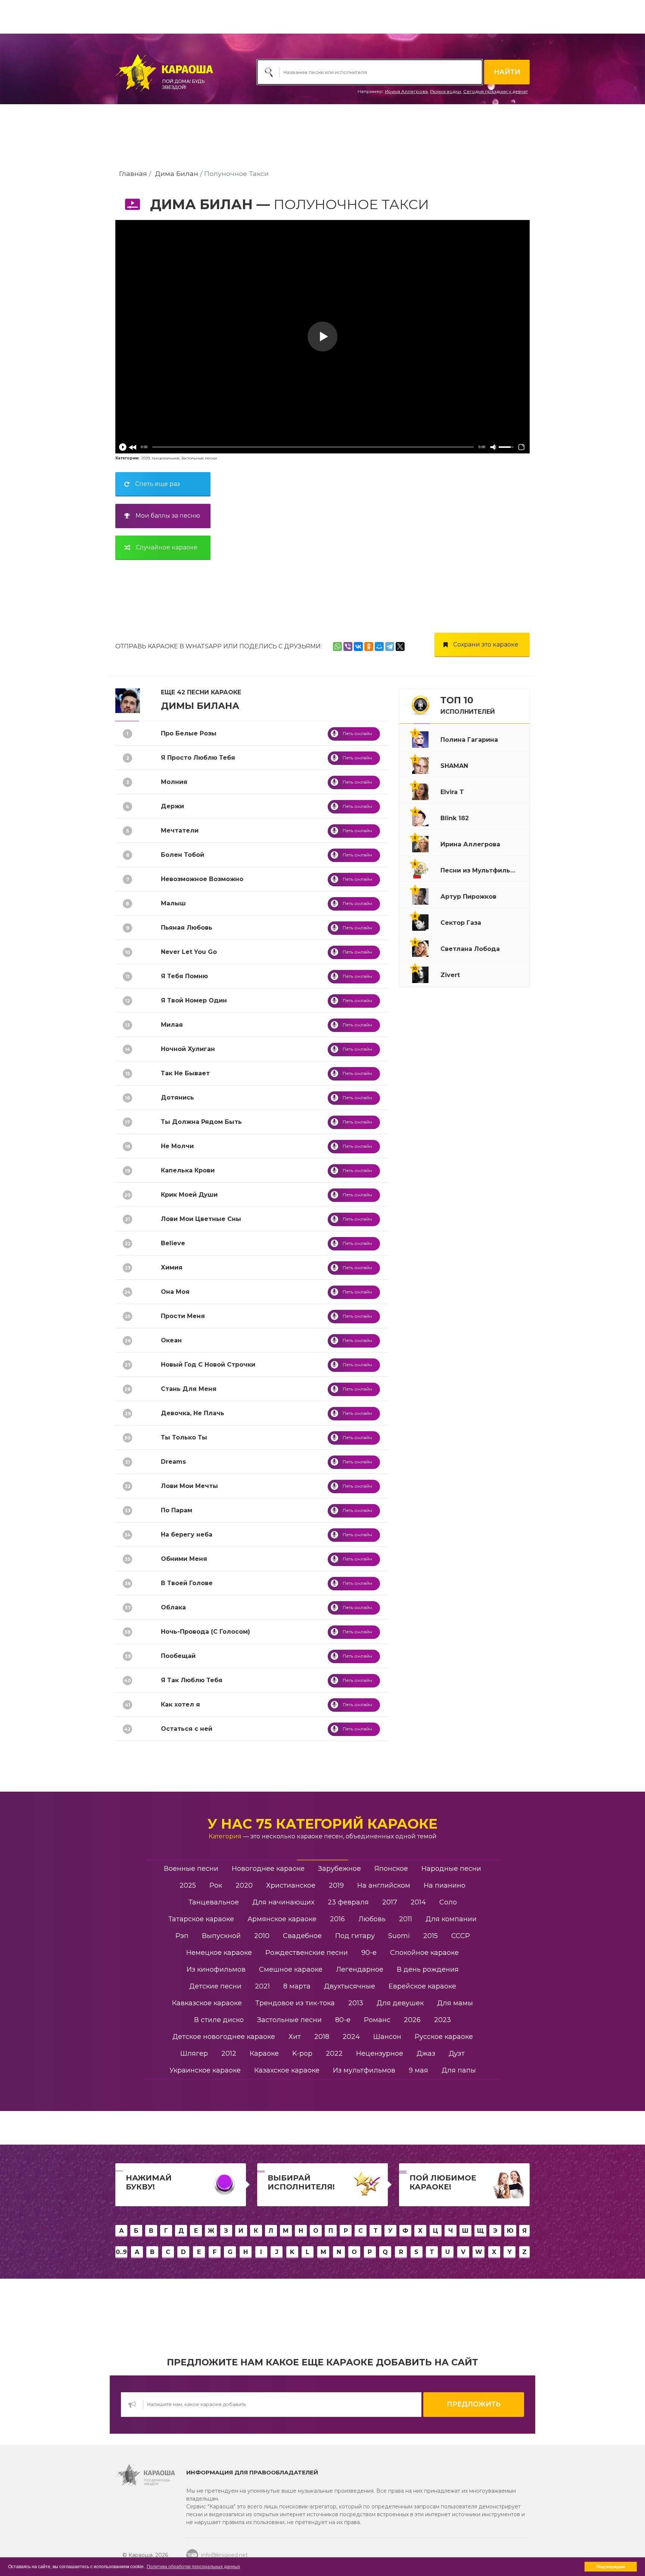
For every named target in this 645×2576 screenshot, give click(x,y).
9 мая (418, 2070)
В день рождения (428, 1969)
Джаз (426, 2053)
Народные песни (451, 1869)
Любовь (372, 1919)
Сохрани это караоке (486, 644)
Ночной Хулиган (188, 1049)
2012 (229, 2053)
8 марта (297, 1986)
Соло (448, 1902)
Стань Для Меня (189, 1389)
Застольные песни (199, 458)
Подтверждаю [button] (611, 2567)
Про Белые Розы (189, 733)
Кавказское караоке (207, 2003)
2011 (406, 1919)
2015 (431, 1936)
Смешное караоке (291, 1969)
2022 (334, 2053)
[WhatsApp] (337, 647)
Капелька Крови (188, 1170)
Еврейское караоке (422, 1986)
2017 (390, 1902)
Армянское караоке (282, 1919)
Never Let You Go (189, 952)
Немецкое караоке (219, 1953)
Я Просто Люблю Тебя (198, 758)
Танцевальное (214, 1902)
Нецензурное (380, 2053)
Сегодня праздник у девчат (496, 91)
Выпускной (221, 1936)
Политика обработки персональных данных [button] (193, 2567)
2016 (337, 1919)
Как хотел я (180, 1704)
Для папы (459, 2070)
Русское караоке (444, 2037)
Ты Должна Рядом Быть (201, 1122)
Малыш (173, 903)
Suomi (399, 1936)
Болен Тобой (183, 855)
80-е (343, 2020)
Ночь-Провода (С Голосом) (205, 1632)
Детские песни (215, 1986)
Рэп (182, 1936)
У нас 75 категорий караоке (322, 1824)
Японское (391, 1869)
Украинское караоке (205, 2070)
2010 (262, 1936)
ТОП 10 (468, 705)
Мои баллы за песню (168, 516)
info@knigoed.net (225, 2555)
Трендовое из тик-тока (295, 2003)
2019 (146, 458)
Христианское (291, 1885)
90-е (369, 1953)
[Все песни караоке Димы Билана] (128, 700)
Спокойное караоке (424, 1953)
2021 (262, 1986)
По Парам (177, 1510)
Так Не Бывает (185, 1073)
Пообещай (178, 1656)
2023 (443, 2020)
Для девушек (400, 2003)
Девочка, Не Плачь (193, 1413)
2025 (188, 1885)
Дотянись (177, 1098)
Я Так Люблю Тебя (192, 1680)
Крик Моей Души (189, 1195)
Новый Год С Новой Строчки (208, 1365)
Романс (377, 2020)
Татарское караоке (201, 1919)
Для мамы (455, 2003)
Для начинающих (283, 1902)
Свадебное (302, 1936)
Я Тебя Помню (184, 976)
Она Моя (175, 1292)
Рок (216, 1885)
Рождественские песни (307, 1953)
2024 (351, 2037)
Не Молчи (177, 1146)
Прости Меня (183, 1316)
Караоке (264, 2053)
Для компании (451, 1919)
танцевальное (166, 458)
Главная (133, 173)
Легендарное (360, 1969)
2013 (356, 2003)
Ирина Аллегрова (406, 91)
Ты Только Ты (184, 1437)
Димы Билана (200, 706)
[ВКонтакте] (358, 647)
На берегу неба (187, 1535)
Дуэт (457, 2053)
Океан (171, 1340)
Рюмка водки (445, 91)
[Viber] (348, 647)
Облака (173, 1607)
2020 (244, 1885)
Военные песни (191, 1869)
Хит (295, 2037)
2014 (418, 1902)
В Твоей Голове (187, 1583)
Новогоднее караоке (268, 1869)
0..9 (121, 2252)
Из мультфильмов (364, 2070)
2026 (412, 2020)
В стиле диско (219, 2020)
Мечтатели (180, 830)
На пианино (445, 1885)
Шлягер (194, 2053)
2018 (322, 2037)
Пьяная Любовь (187, 928)
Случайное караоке (167, 547)
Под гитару (355, 1936)
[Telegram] (390, 647)
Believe (173, 1243)
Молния (174, 782)
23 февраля (348, 1902)
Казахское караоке (287, 2070)
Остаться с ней (187, 1729)
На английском (384, 1885)
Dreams (173, 1462)
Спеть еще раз (158, 484)
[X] (400, 647)
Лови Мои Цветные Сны (201, 1219)
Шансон (387, 2037)
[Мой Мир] (379, 647)
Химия (172, 1267)
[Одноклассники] (369, 647)
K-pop (302, 2053)
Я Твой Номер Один (194, 1000)
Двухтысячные (350, 1986)
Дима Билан (177, 173)
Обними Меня (184, 1559)
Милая (172, 1025)
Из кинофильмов (216, 1969)
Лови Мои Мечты (189, 1486)
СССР (461, 1936)
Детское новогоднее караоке (224, 2037)
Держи (172, 806)
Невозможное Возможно (202, 879)
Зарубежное (339, 1869)
